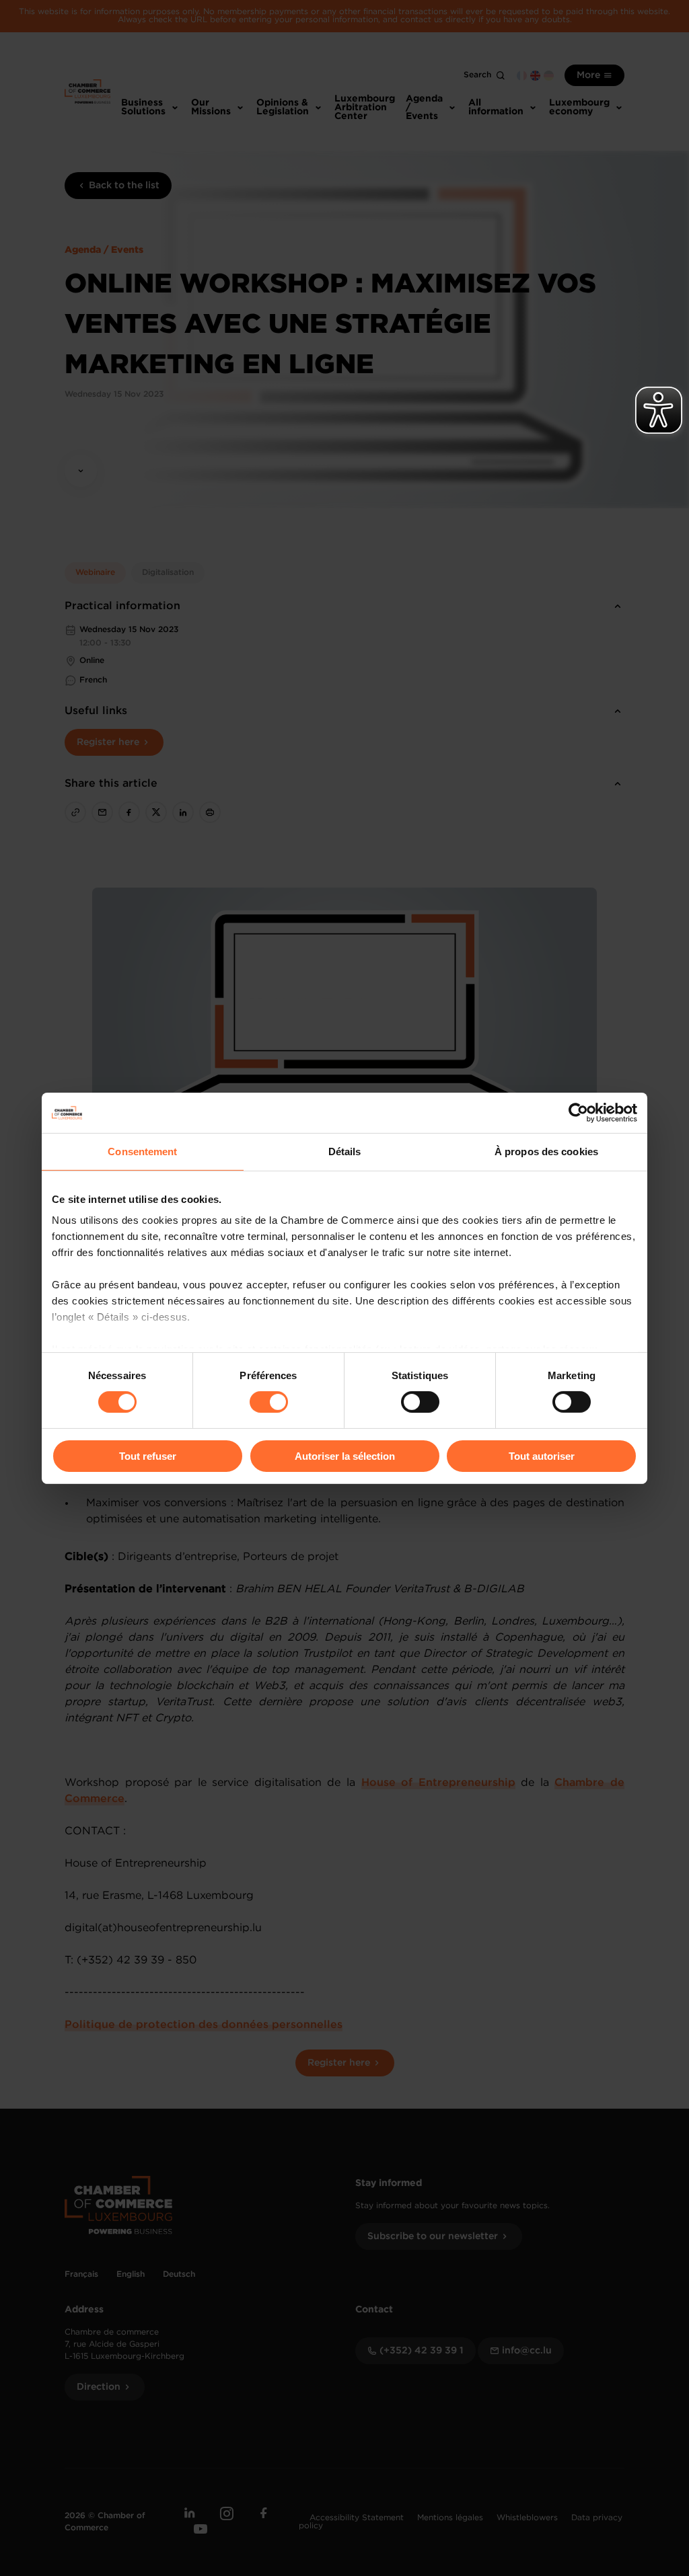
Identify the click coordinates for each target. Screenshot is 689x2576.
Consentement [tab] (142, 1151)
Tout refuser (148, 1456)
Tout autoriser (542, 1456)
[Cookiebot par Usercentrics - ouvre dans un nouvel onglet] (578, 1112)
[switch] (269, 1402)
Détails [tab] (345, 1151)
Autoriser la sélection (345, 1456)
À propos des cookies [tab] (546, 1151)
